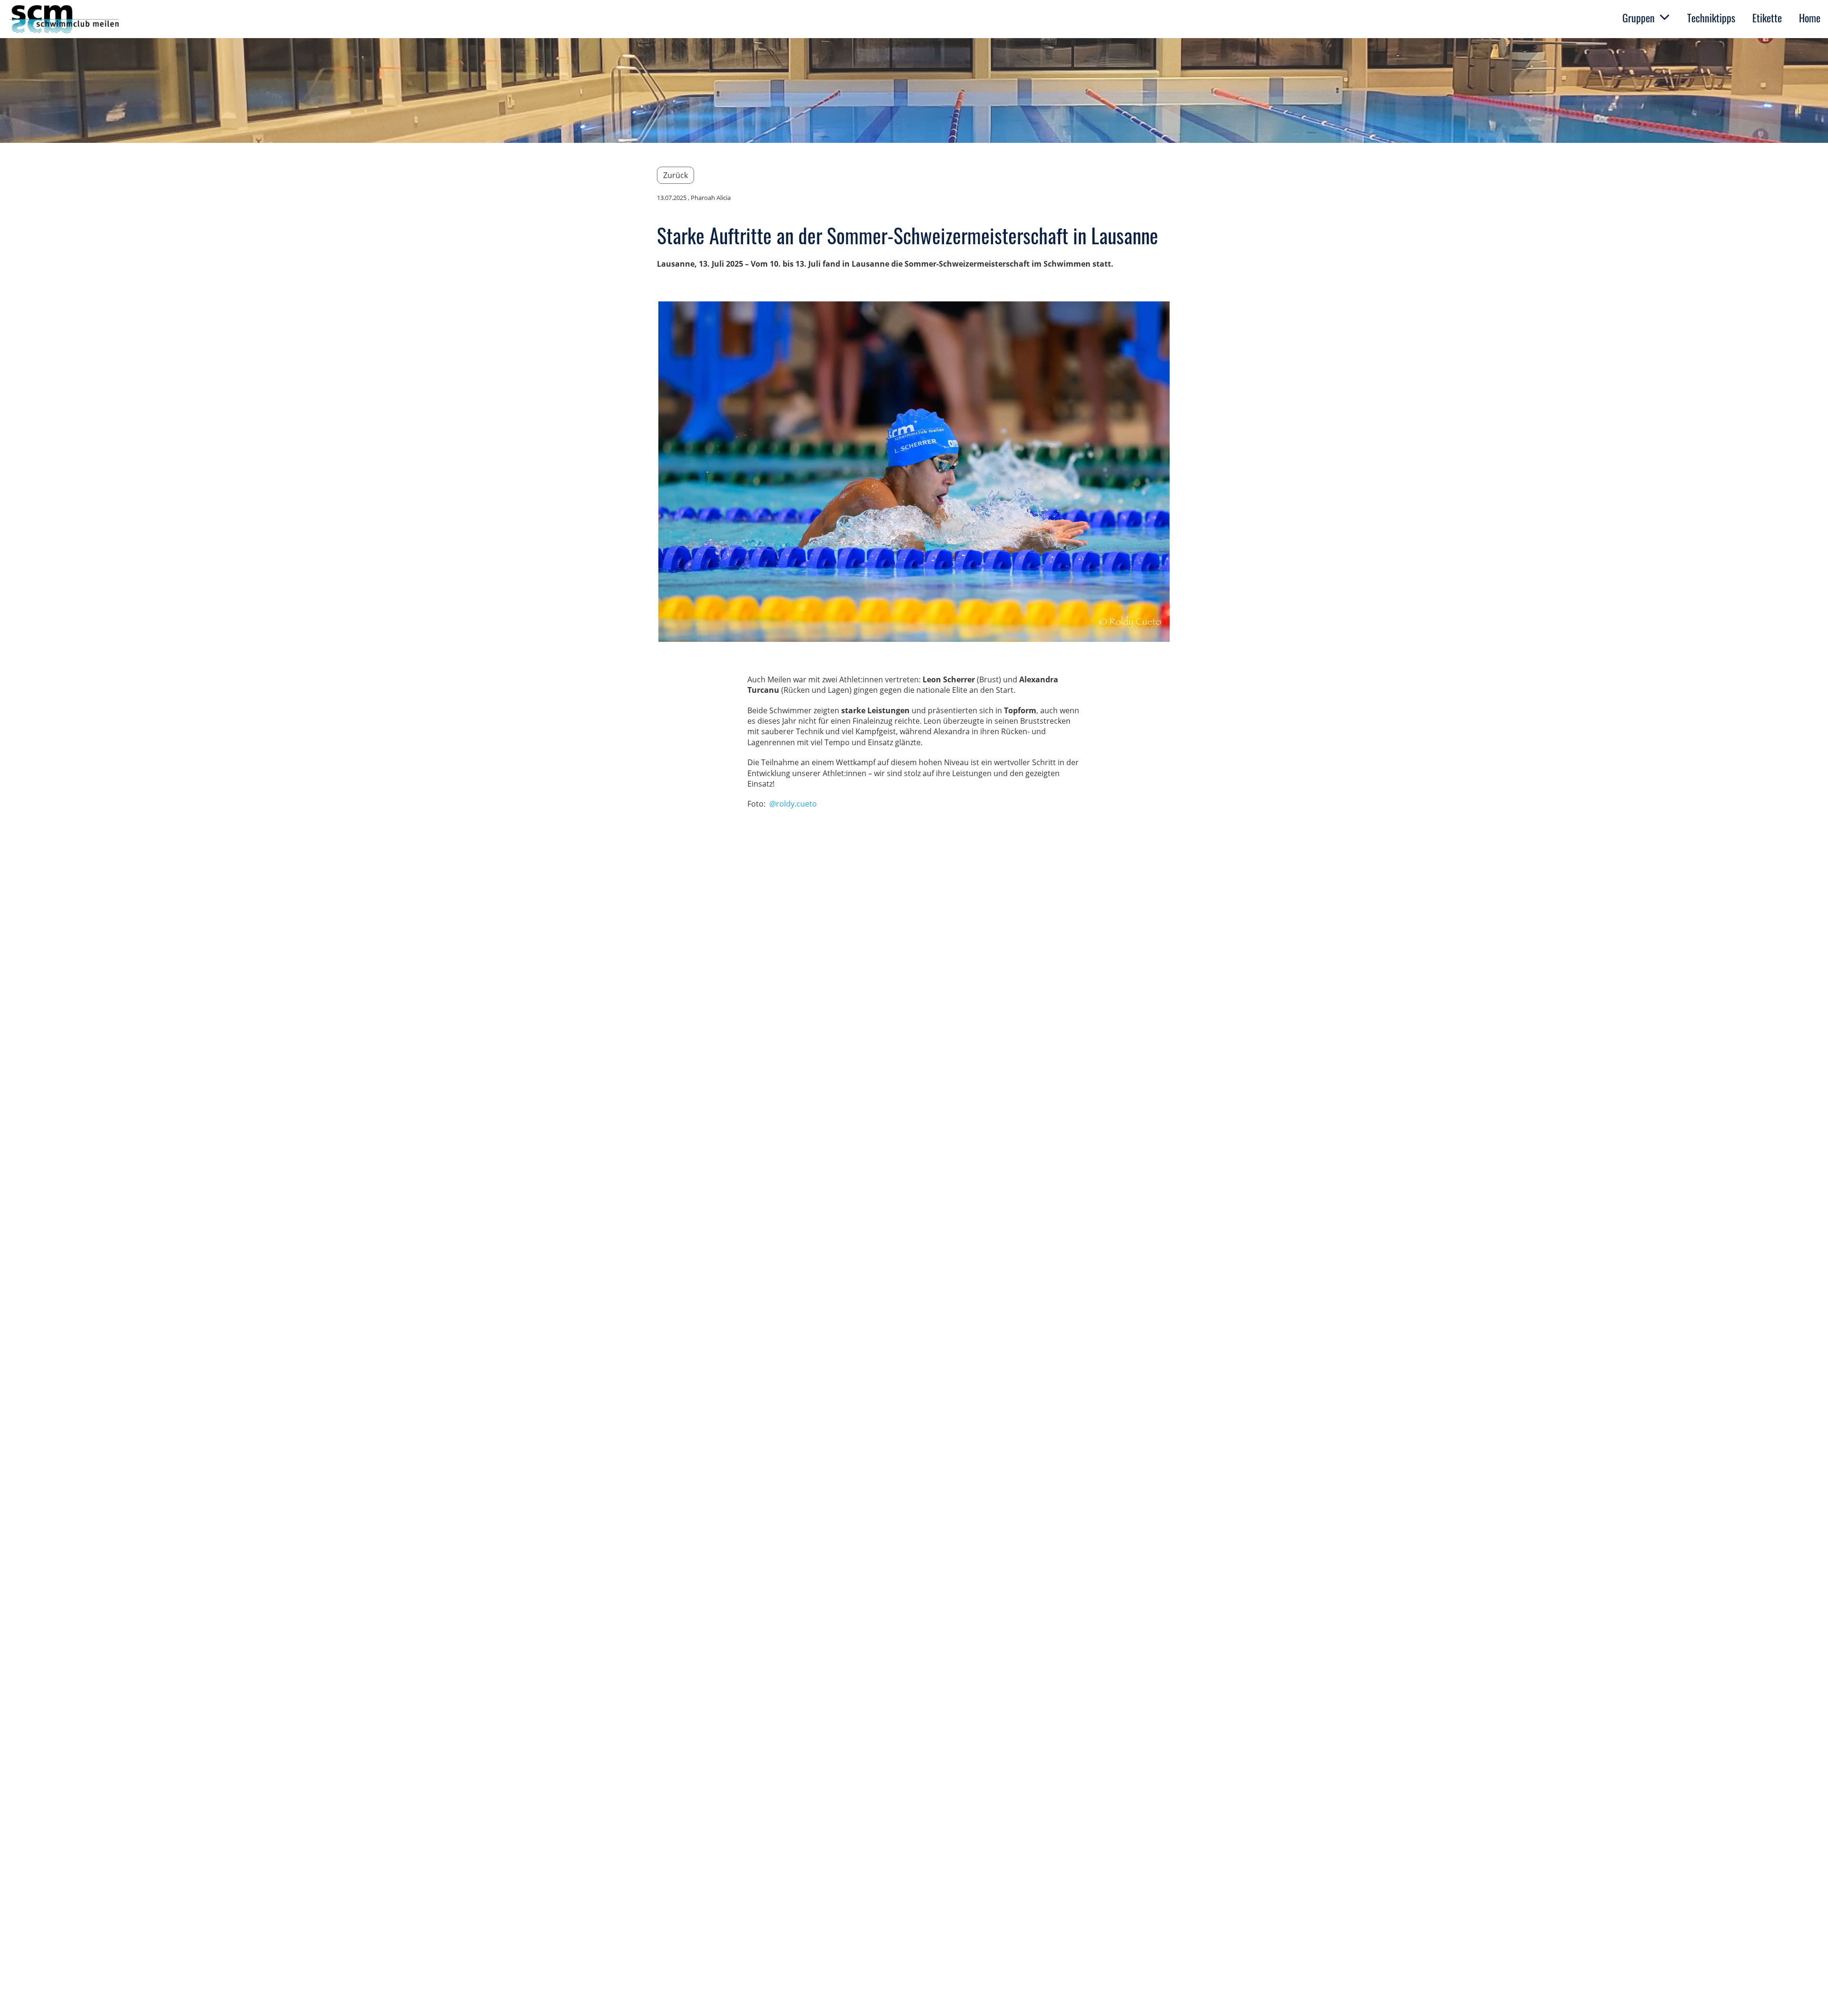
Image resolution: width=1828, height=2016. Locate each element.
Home (1810, 18)
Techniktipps (1711, 18)
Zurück (676, 175)
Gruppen (1639, 18)
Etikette (1767, 18)
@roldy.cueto (793, 804)
